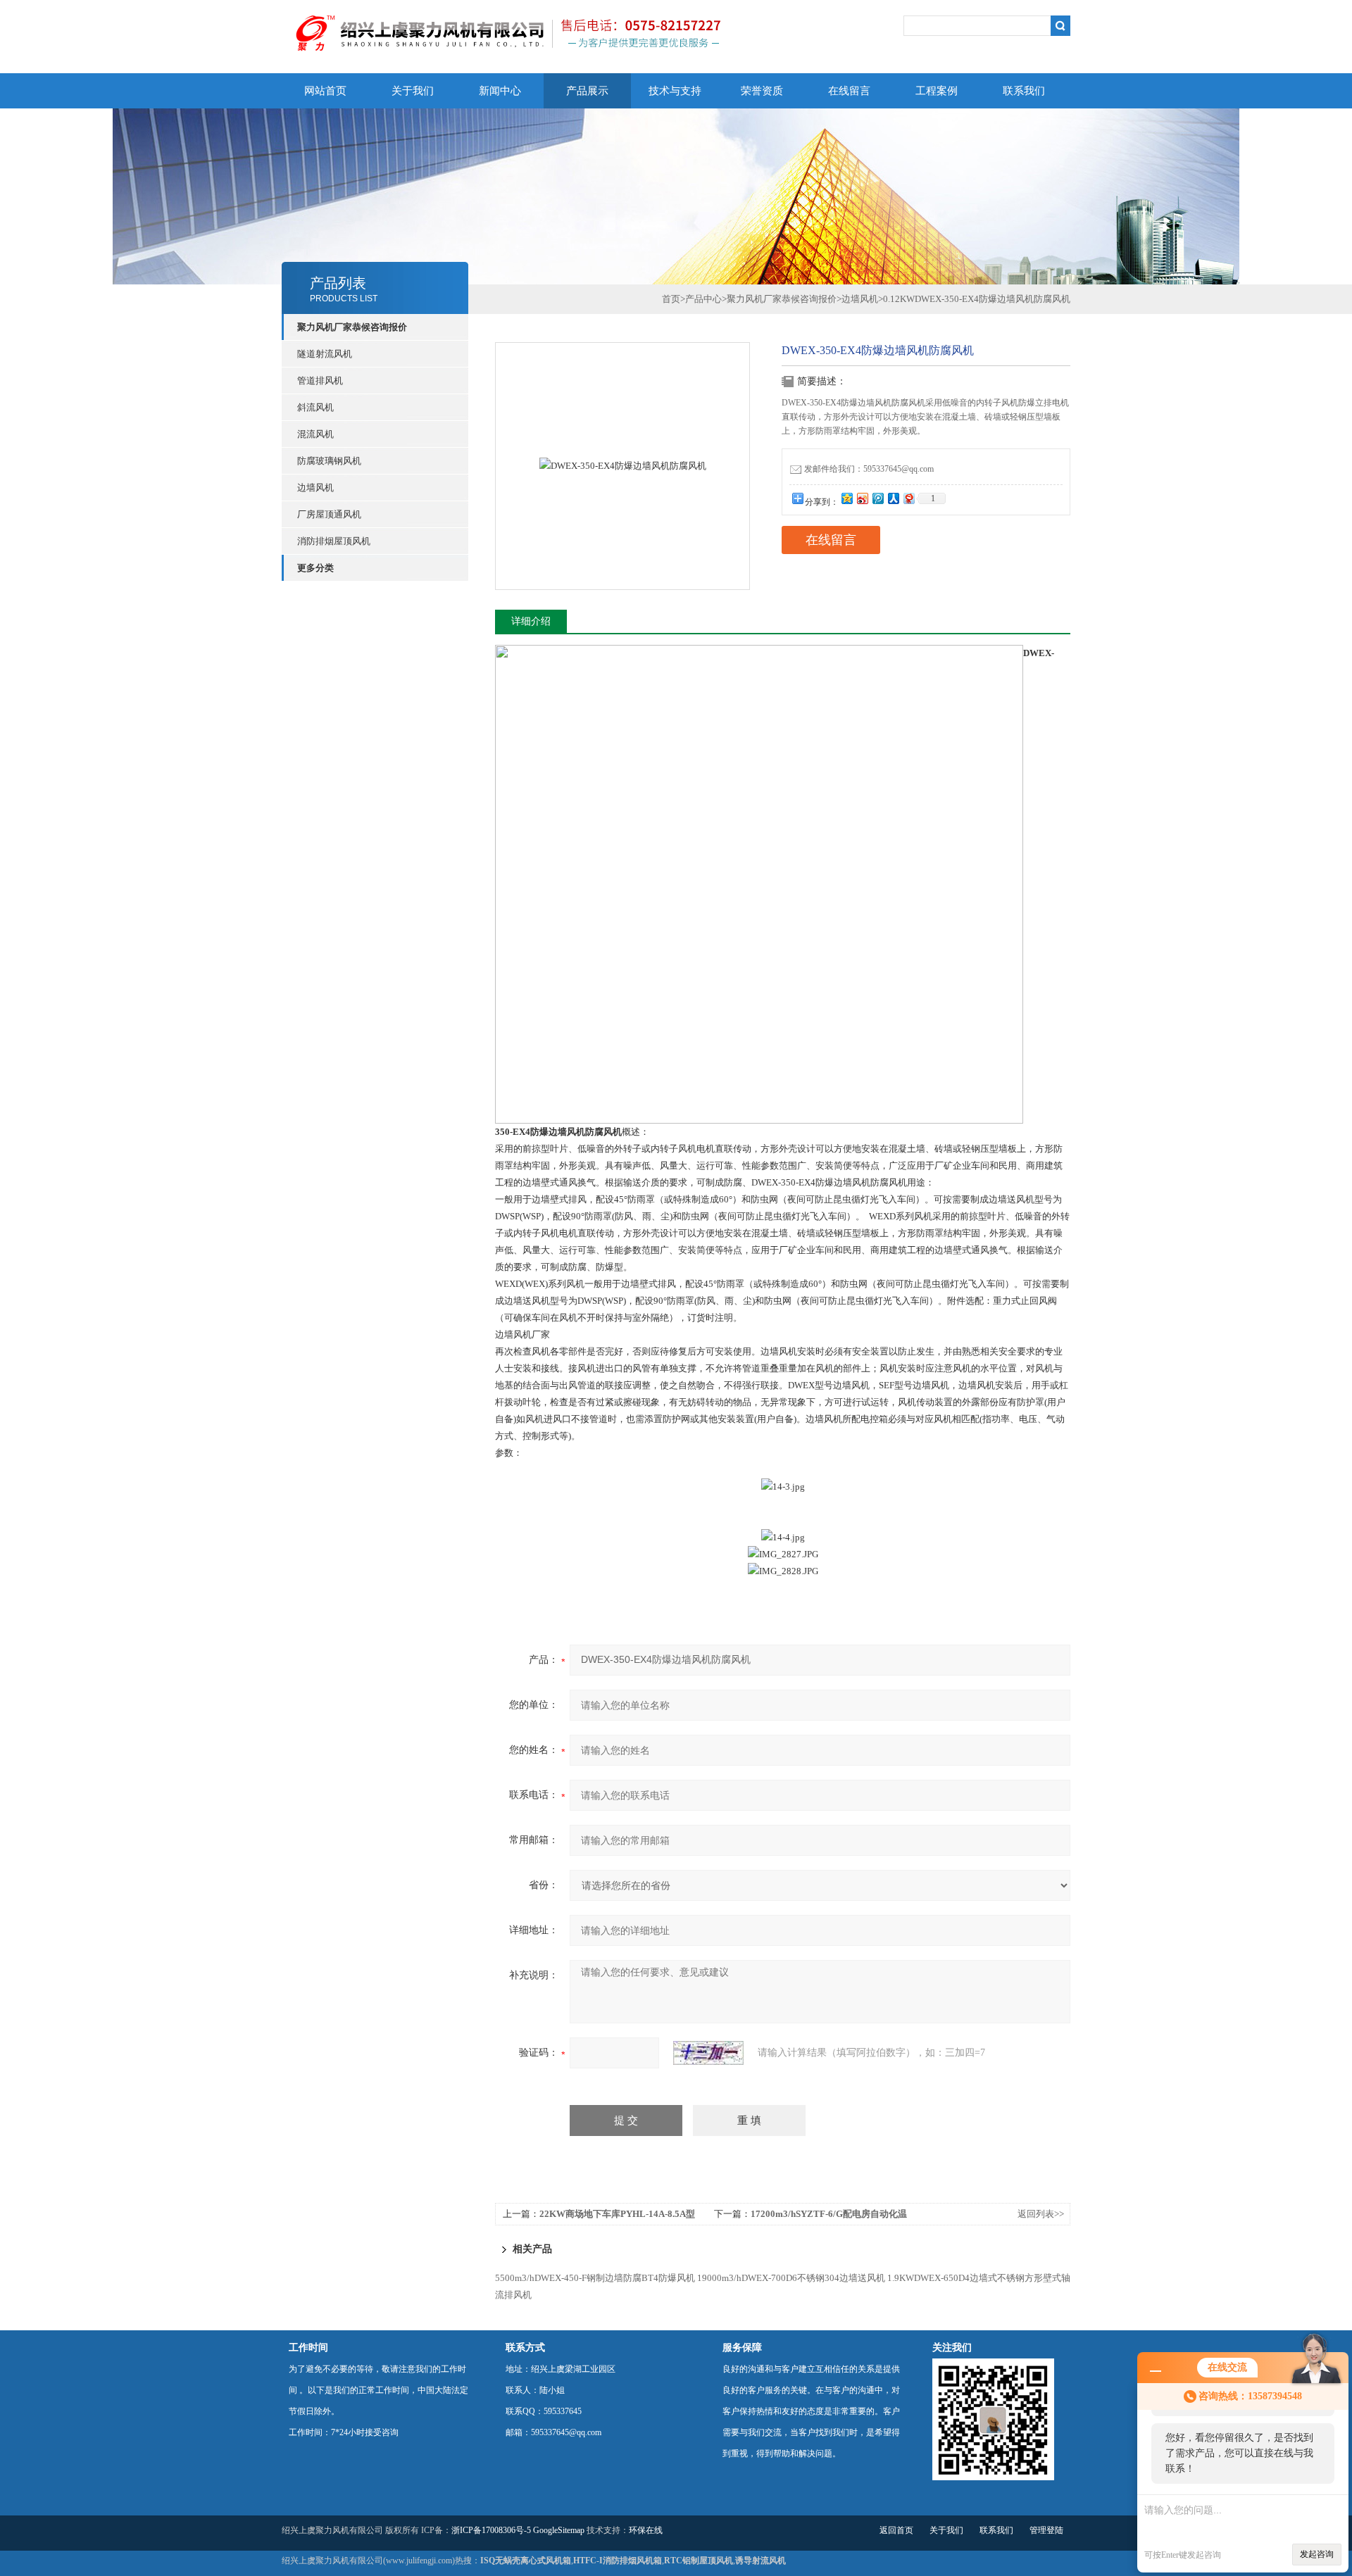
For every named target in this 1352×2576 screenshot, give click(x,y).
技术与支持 (675, 91)
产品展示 (587, 91)
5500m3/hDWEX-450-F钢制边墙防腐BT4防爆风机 (595, 2278)
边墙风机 (315, 488)
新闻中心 (500, 91)
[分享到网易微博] (908, 498)
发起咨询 (1317, 2554)
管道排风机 (320, 381)
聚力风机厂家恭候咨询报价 (782, 299)
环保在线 (646, 2530)
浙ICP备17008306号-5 (491, 2530)
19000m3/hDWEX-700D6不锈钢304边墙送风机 (791, 2278)
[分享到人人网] (893, 498)
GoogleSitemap (559, 2530)
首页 (671, 299)
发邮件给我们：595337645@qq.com (869, 469)
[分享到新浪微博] (862, 498)
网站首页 (325, 91)
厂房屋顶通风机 (329, 514)
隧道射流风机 (325, 354)
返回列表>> (1041, 2214)
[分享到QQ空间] (846, 498)
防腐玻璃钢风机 (329, 461)
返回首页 (896, 2530)
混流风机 (315, 434)
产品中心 (703, 299)
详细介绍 (531, 621)
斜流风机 (315, 407)
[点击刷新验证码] (708, 2053)
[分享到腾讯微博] (877, 498)
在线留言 (849, 91)
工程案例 (937, 91)
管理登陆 (1046, 2530)
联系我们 (1024, 91)
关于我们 (413, 91)
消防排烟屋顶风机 (334, 541)
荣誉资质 (762, 91)
